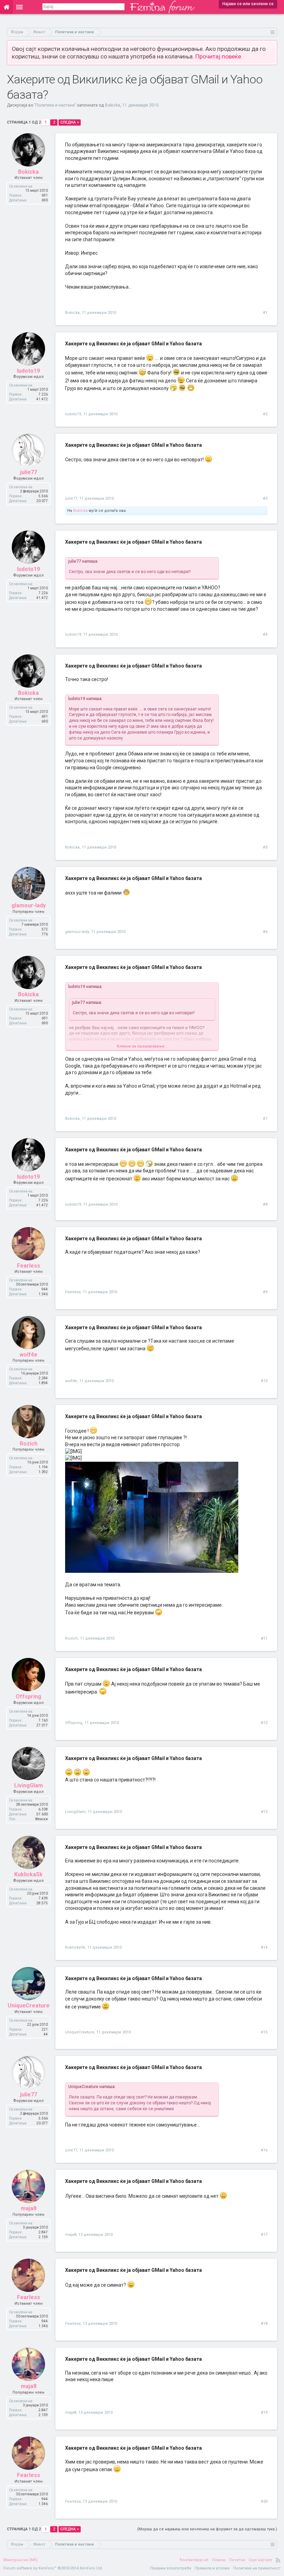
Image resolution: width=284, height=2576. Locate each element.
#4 (265, 634)
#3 (265, 498)
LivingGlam (29, 1785)
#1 (265, 313)
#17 (264, 2235)
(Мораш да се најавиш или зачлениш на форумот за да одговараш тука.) (207, 2529)
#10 (264, 1381)
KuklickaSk (28, 1874)
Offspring (28, 1697)
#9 (265, 1292)
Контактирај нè (194, 2560)
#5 (265, 847)
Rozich (29, 1444)
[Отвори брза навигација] (273, 32)
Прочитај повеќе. (219, 56)
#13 (264, 1812)
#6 (265, 932)
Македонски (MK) (21, 2560)
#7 (265, 1119)
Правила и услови (212, 2568)
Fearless (29, 1266)
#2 (265, 414)
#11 (264, 1638)
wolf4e (28, 1355)
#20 (264, 2501)
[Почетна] (6, 7)
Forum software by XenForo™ (53, 2568)
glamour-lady (29, 905)
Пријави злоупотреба (171, 2568)
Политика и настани (55, 105)
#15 (264, 2032)
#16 (264, 2150)
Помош (219, 2560)
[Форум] (20, 7)
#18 (264, 2324)
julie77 (29, 472)
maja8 (29, 2208)
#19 (264, 2412)
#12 (264, 1723)
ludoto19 (28, 371)
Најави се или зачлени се (248, 4)
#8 (265, 1204)
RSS (278, 2560)
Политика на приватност (257, 2568)
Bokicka (113, 105)
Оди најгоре (260, 2560)
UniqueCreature (29, 2006)
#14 (264, 1947)
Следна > (70, 122)
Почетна (237, 2560)
